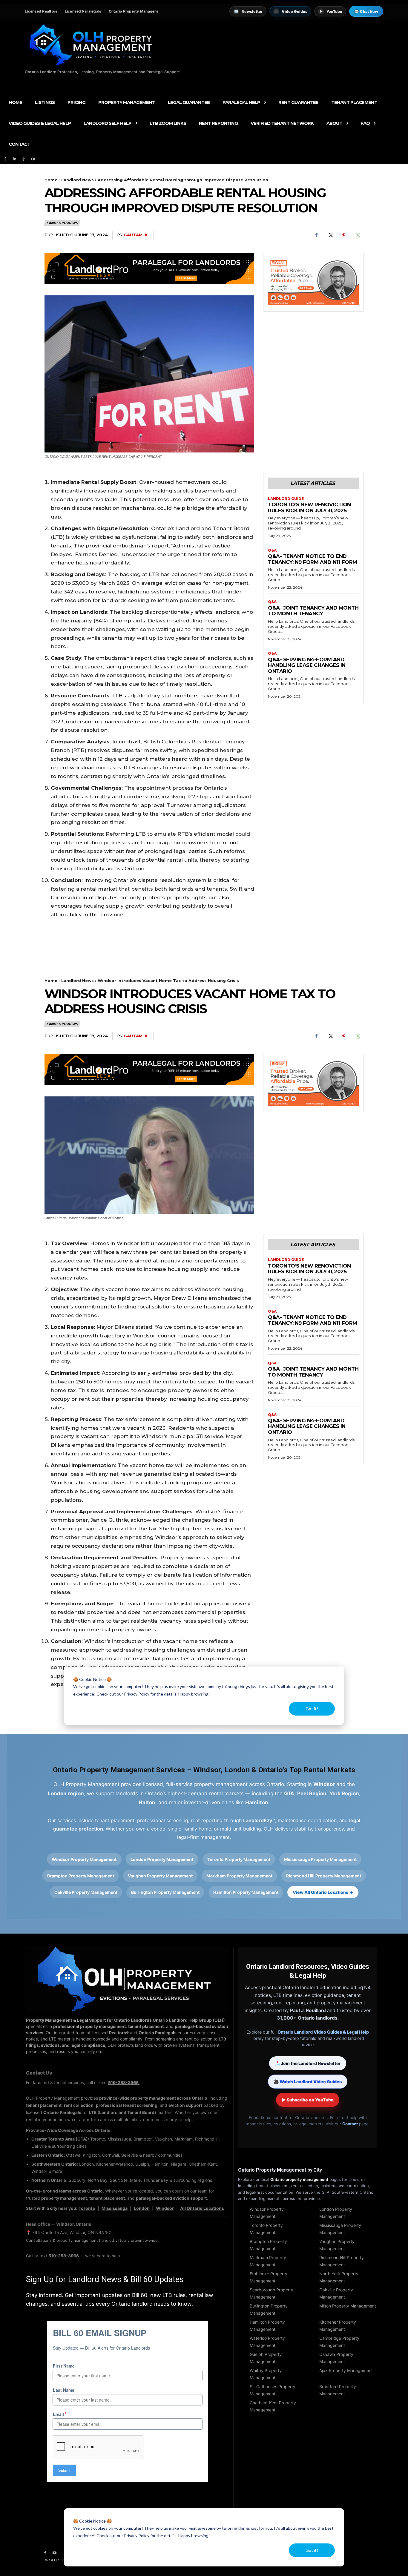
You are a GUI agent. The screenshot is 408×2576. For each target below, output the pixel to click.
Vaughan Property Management (160, 1876)
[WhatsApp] (358, 235)
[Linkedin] (14, 159)
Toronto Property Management (239, 1859)
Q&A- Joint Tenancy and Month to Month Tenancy (313, 611)
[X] (330, 235)
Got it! (312, 2550)
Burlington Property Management (165, 1892)
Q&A (272, 550)
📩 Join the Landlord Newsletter (308, 2063)
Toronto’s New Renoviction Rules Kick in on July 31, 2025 (309, 507)
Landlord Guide (286, 499)
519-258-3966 (124, 2082)
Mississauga (115, 2208)
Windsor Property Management (84, 1859)
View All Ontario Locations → (323, 1892)
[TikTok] (24, 159)
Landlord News (78, 180)
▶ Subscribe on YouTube (308, 2100)
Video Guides (291, 11)
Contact (350, 2124)
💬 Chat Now (366, 11)
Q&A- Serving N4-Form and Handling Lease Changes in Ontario (307, 665)
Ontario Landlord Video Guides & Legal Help (323, 2032)
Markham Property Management (239, 1876)
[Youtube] (33, 159)
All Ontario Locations (202, 2208)
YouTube (331, 11)
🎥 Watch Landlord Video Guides (308, 2082)
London (142, 2208)
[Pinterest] (344, 235)
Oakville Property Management (86, 1892)
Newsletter (248, 11)
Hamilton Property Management (246, 1892)
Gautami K (136, 235)
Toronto (87, 2208)
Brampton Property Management (81, 1876)
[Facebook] (5, 159)
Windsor (165, 2208)
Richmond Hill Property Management (324, 1876)
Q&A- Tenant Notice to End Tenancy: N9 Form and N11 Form (313, 559)
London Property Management (162, 1859)
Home (51, 180)
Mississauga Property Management (320, 1859)
